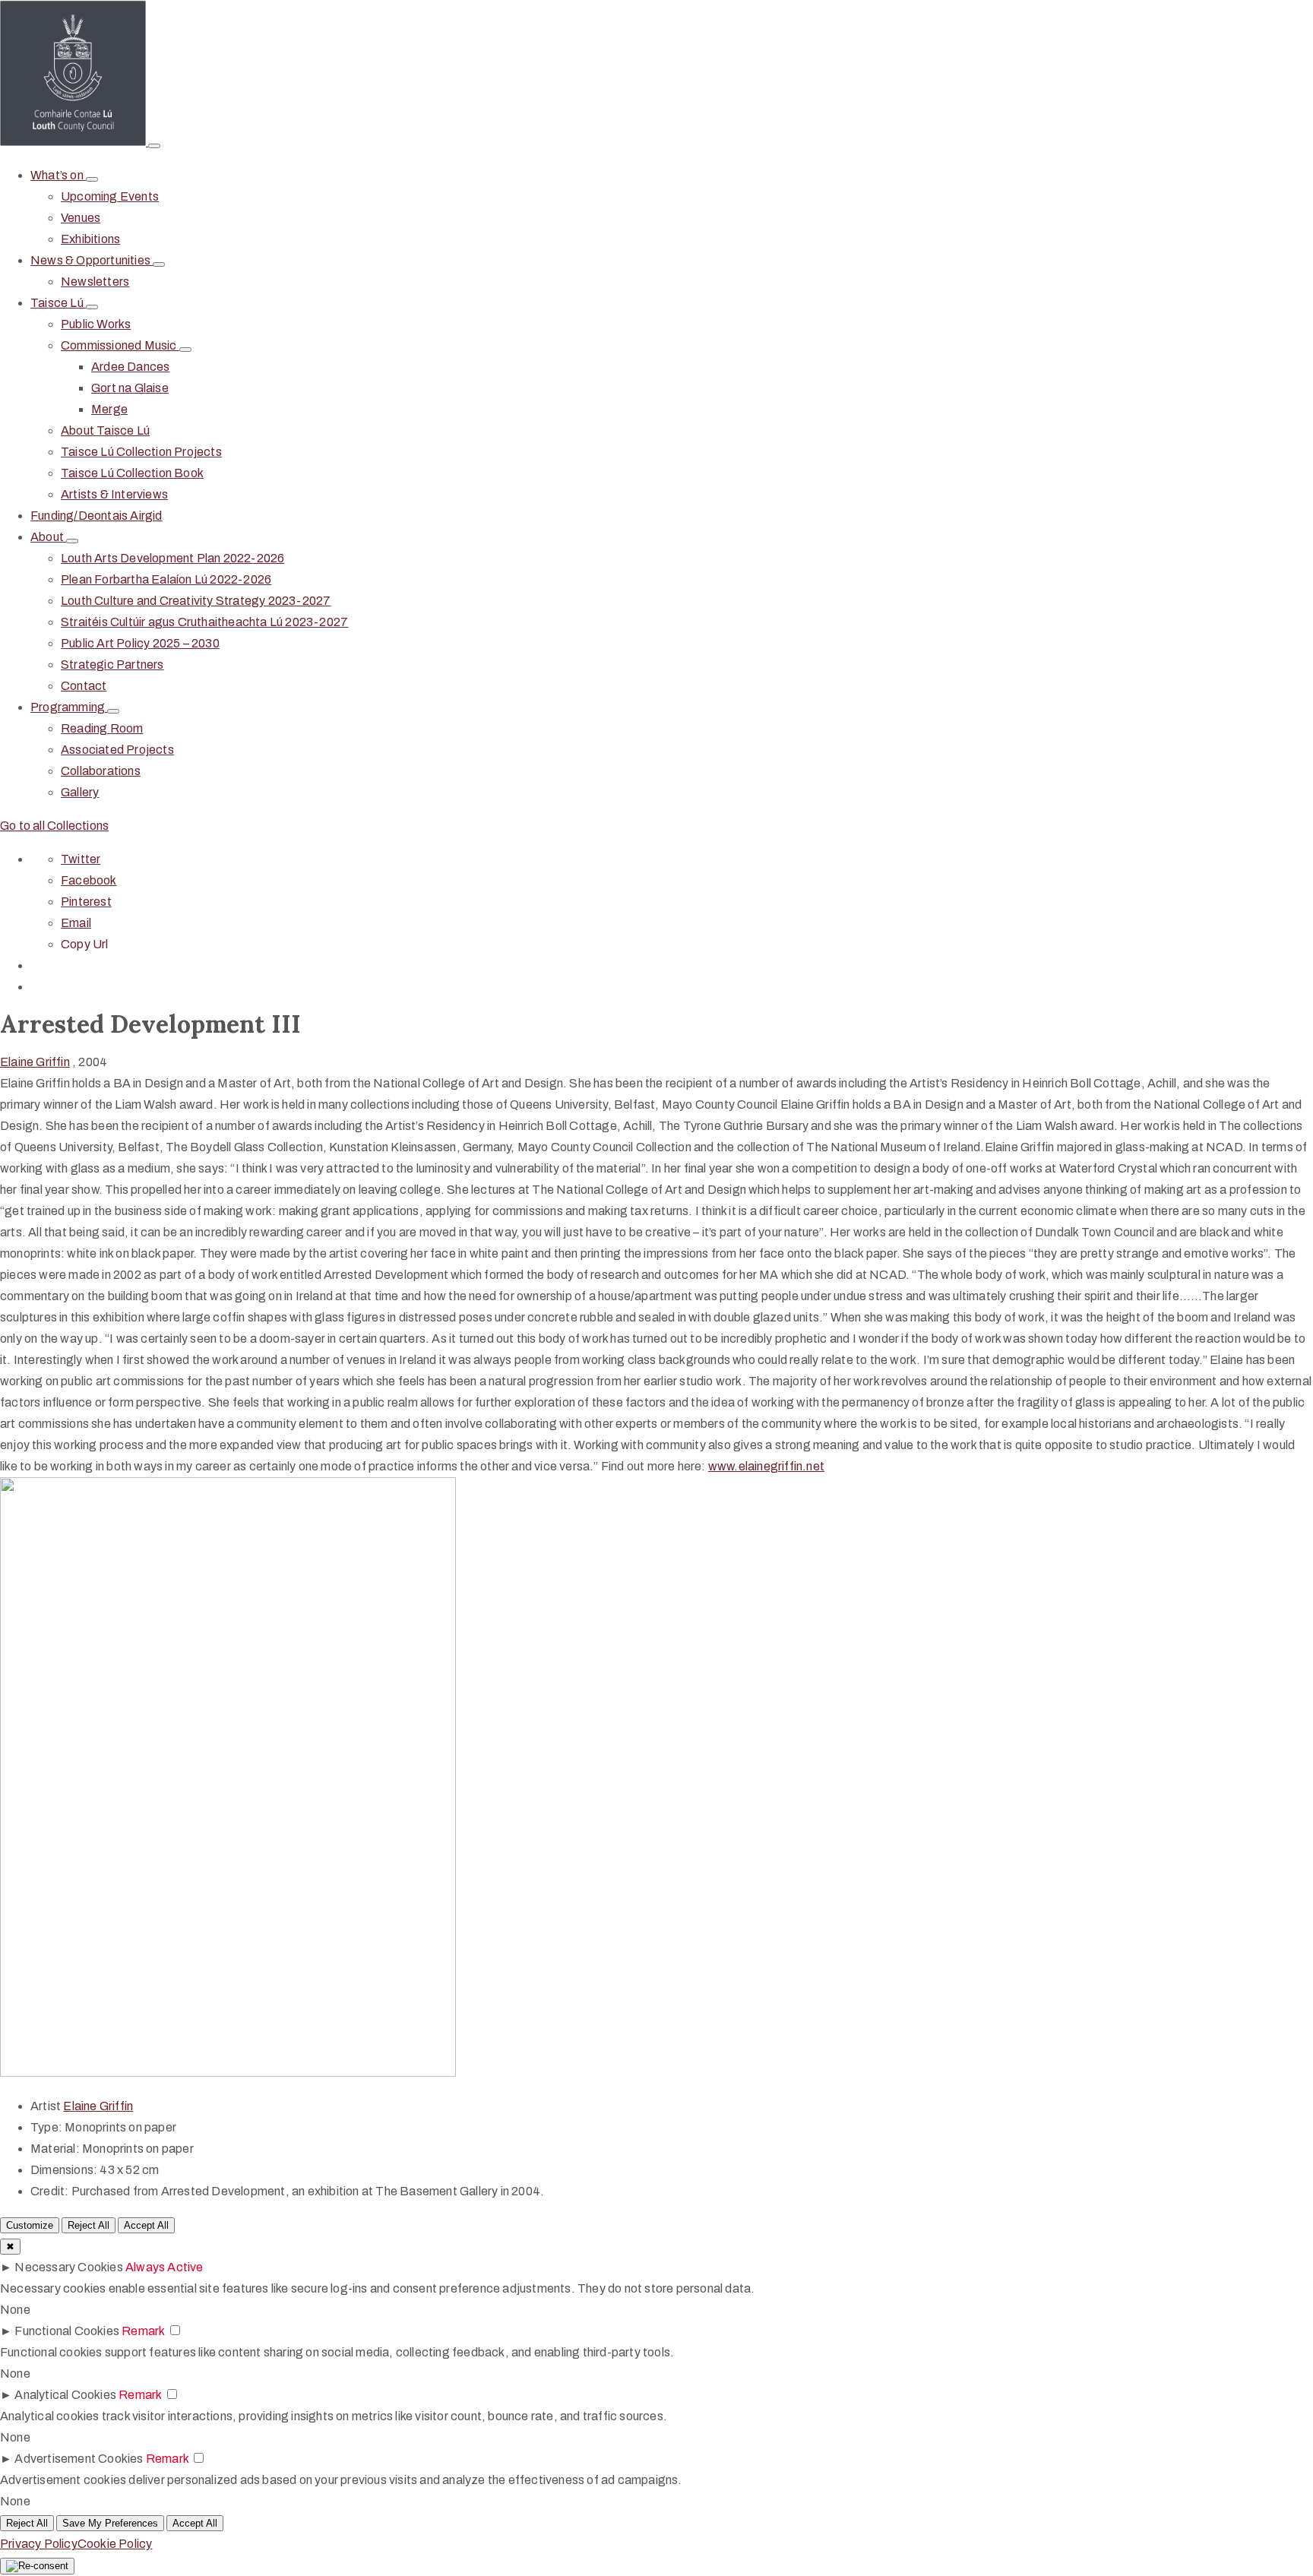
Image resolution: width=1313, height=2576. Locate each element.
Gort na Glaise (130, 388)
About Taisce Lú (105, 430)
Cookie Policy (115, 2544)
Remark (143, 2331)
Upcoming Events (110, 196)
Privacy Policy (39, 2544)
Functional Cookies (67, 2331)
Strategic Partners (112, 665)
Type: (46, 2127)
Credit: (49, 2191)
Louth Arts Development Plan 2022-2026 (172, 558)
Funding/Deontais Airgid (96, 516)
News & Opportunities (92, 260)
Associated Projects (117, 750)
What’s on (58, 175)
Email (76, 923)
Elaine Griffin (35, 1062)
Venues (81, 218)
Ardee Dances (130, 367)
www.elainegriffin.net (766, 1466)
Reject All (89, 2225)
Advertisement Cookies (79, 2459)
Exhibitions (90, 239)
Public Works (96, 324)
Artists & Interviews (114, 494)
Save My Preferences (110, 2523)
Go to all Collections (54, 826)
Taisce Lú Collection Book (132, 473)
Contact (84, 686)
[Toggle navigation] (154, 146)
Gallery (80, 792)
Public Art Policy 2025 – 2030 (140, 643)
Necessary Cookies (68, 2267)
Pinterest (86, 902)
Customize (30, 2225)
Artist (47, 2106)
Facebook (89, 880)
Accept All (146, 2225)
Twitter (81, 859)
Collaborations (101, 771)
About (48, 537)
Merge (109, 409)
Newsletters (95, 282)
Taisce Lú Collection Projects (141, 452)
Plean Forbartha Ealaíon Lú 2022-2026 (166, 579)
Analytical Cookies (65, 2395)
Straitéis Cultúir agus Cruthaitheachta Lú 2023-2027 (204, 622)
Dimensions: (64, 2170)
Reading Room (102, 728)
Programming (69, 707)
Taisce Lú (58, 303)
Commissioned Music (120, 345)
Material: (55, 2149)
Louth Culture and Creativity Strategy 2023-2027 (196, 601)
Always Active (165, 2267)
